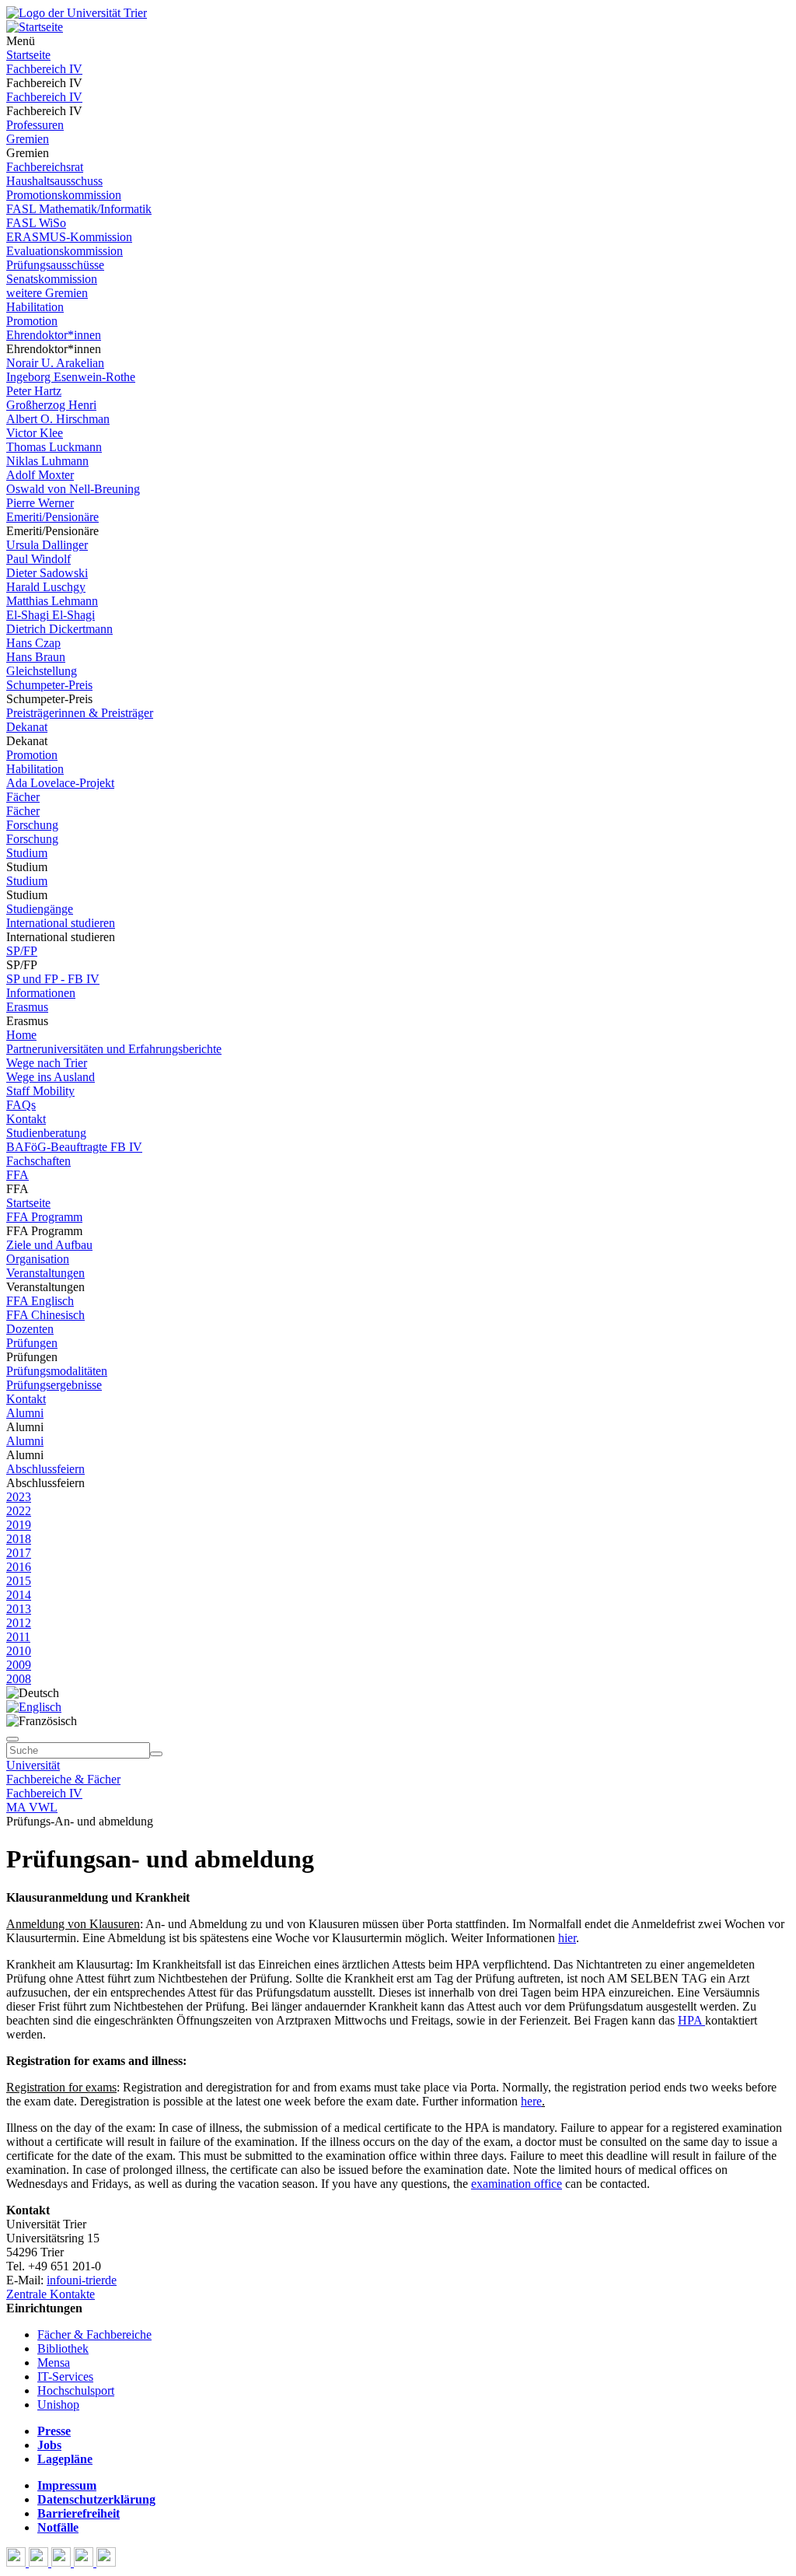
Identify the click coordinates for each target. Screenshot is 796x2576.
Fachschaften (38, 1161)
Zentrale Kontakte (51, 2294)
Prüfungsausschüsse (55, 265)
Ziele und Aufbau (49, 1245)
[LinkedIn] (106, 2562)
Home (21, 1035)
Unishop (58, 2404)
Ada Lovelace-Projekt (60, 783)
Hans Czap (33, 643)
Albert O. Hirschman (58, 419)
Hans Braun (36, 657)
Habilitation (35, 307)
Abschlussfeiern (45, 1469)
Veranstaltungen (45, 1273)
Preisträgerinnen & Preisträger (80, 713)
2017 (19, 1553)
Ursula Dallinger (47, 545)
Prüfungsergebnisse (54, 1385)
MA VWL (32, 1807)
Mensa (54, 2362)
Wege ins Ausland (51, 1077)
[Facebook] (17, 2562)
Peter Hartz (34, 391)
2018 (19, 1539)
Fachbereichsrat (45, 167)
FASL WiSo (36, 223)
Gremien (28, 139)
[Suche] (12, 1739)
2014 (19, 1595)
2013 (19, 1609)
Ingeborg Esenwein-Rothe (71, 377)
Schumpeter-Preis (49, 685)
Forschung (32, 825)
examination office (517, 2184)
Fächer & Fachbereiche (94, 2334)
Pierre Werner (40, 503)
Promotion (32, 321)
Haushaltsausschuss (54, 181)
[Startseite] (77, 13)
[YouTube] (63, 2562)
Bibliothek (63, 2348)
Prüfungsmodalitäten (57, 1371)
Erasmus (27, 1007)
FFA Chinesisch (45, 1315)
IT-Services (65, 2376)
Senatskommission (52, 279)
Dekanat (27, 727)
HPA (691, 2020)
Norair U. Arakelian (55, 363)
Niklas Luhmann (47, 461)
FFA (17, 1175)
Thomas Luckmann (54, 447)
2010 (19, 1651)
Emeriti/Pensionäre (52, 517)
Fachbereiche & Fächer (63, 1779)
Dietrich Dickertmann (59, 629)
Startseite (28, 55)
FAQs (21, 1105)
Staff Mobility (40, 1091)
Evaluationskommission (65, 251)
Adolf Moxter (40, 475)
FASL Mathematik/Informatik (79, 209)
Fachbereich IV (44, 69)
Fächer (23, 797)
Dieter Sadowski (47, 573)
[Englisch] (34, 1707)
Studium (27, 853)
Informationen (41, 993)
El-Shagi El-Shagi (51, 615)
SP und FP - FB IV (53, 979)
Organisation (38, 1259)
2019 (19, 1525)
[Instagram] (85, 2562)
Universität (33, 1765)
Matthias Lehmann (52, 601)
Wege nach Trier (47, 1063)
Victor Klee (35, 433)
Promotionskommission (64, 195)
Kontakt (26, 1119)
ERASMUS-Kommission (69, 237)
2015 (19, 1581)
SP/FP (22, 951)
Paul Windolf (38, 559)
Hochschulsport (76, 2390)
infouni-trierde (82, 2280)
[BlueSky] (40, 2562)
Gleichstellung (42, 671)
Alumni (25, 1413)
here (531, 2101)
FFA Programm (44, 1217)
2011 (18, 1637)
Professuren (35, 125)
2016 (19, 1567)
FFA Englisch (40, 1301)
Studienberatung (46, 1133)
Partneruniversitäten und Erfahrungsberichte (114, 1049)
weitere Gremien (47, 293)
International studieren (61, 923)
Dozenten (30, 1329)
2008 (19, 1679)
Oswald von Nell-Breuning (73, 489)
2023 (19, 1497)
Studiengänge (40, 909)
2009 (19, 1665)
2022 (19, 1511)
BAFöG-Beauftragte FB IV (74, 1147)
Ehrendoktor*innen (54, 335)
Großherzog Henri (51, 405)
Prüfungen (32, 1343)
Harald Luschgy (46, 587)
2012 (19, 1623)
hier (567, 1938)
